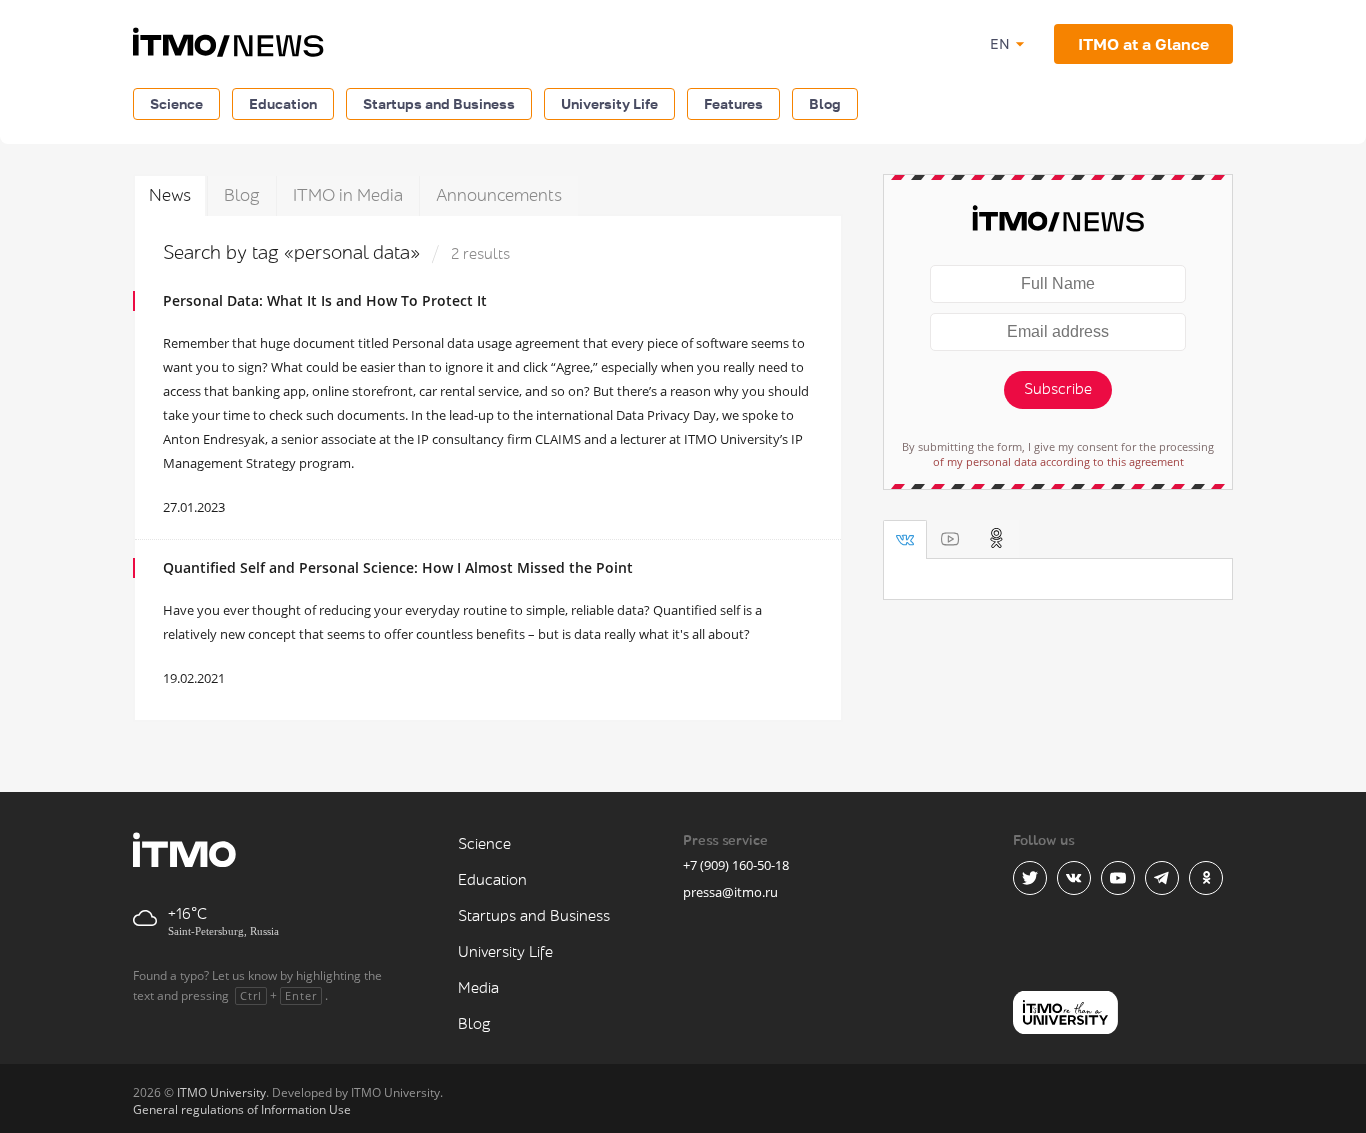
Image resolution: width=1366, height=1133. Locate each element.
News (170, 195)
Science (176, 103)
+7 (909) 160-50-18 (736, 865)
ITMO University (221, 1092)
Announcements (499, 195)
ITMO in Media (348, 195)
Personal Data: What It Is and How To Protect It (325, 300)
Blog (825, 103)
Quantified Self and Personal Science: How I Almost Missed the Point (398, 567)
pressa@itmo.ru (730, 892)
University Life (609, 103)
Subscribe (1058, 389)
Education (283, 103)
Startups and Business (439, 103)
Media (478, 988)
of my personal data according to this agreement (1058, 461)
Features (733, 103)
